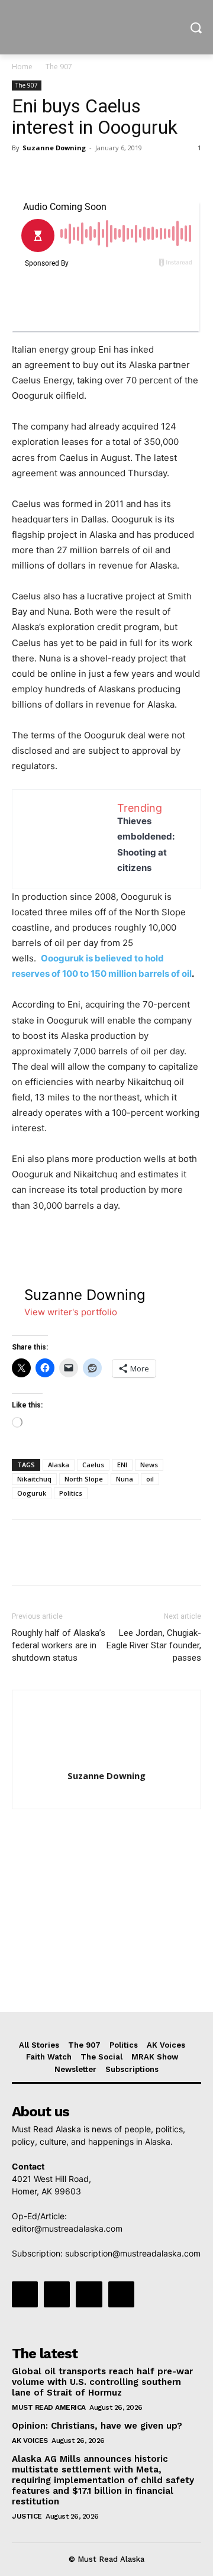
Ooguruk (32, 1493)
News (149, 1465)
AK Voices (30, 2441)
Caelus (93, 1465)
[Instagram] (57, 2294)
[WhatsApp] (105, 175)
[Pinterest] (78, 175)
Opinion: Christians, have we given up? (97, 2426)
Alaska (59, 1465)
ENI (122, 1465)
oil (150, 1479)
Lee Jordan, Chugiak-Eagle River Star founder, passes (154, 1645)
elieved (117, 958)
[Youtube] (121, 2294)
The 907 (59, 67)
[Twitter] (51, 175)
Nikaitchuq (34, 1479)
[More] (133, 175)
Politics (71, 1493)
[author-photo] (106, 1759)
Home (22, 67)
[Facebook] (24, 175)
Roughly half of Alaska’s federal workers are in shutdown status (59, 1645)
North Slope (84, 1479)
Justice (27, 2516)
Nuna (125, 1479)
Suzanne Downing (54, 148)
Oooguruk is (67, 958)
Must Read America (49, 2407)
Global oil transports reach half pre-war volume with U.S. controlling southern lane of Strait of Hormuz (102, 2382)
